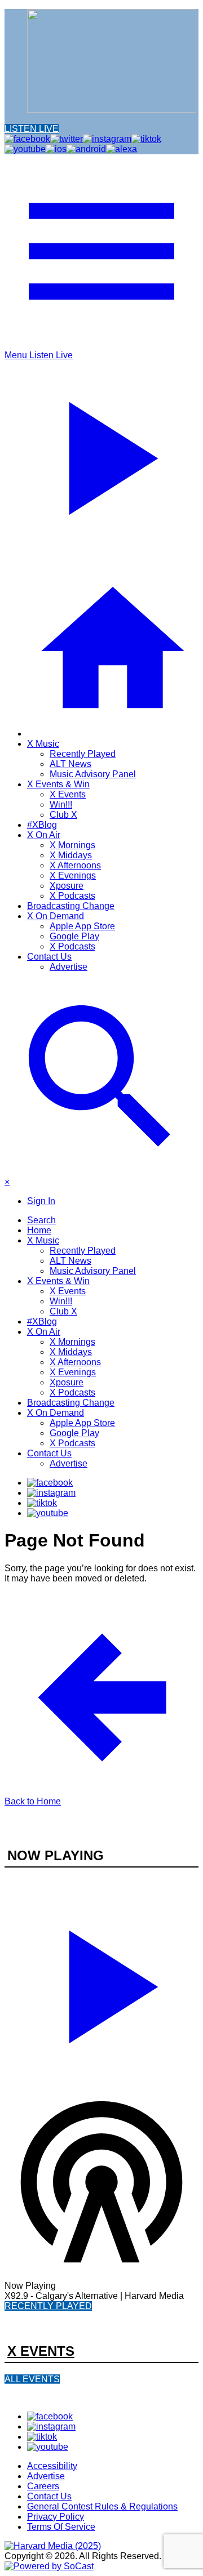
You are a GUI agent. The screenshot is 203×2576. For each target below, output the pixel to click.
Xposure (67, 886)
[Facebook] (50, 1483)
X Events (68, 794)
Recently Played (83, 754)
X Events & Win (58, 784)
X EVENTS (41, 2351)
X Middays (71, 855)
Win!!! (61, 805)
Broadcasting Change (71, 906)
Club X (63, 815)
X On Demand (56, 916)
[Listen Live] (101, 1982)
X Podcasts (72, 896)
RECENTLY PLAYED (48, 2306)
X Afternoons (75, 865)
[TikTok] (42, 1503)
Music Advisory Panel (93, 774)
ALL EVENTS (32, 2379)
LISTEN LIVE (32, 129)
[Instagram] (51, 1493)
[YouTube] (48, 1513)
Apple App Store (82, 926)
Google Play (74, 936)
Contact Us (49, 957)
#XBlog (42, 825)
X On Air (44, 835)
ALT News (70, 764)
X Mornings (72, 845)
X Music (43, 744)
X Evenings (73, 875)
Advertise (69, 967)
